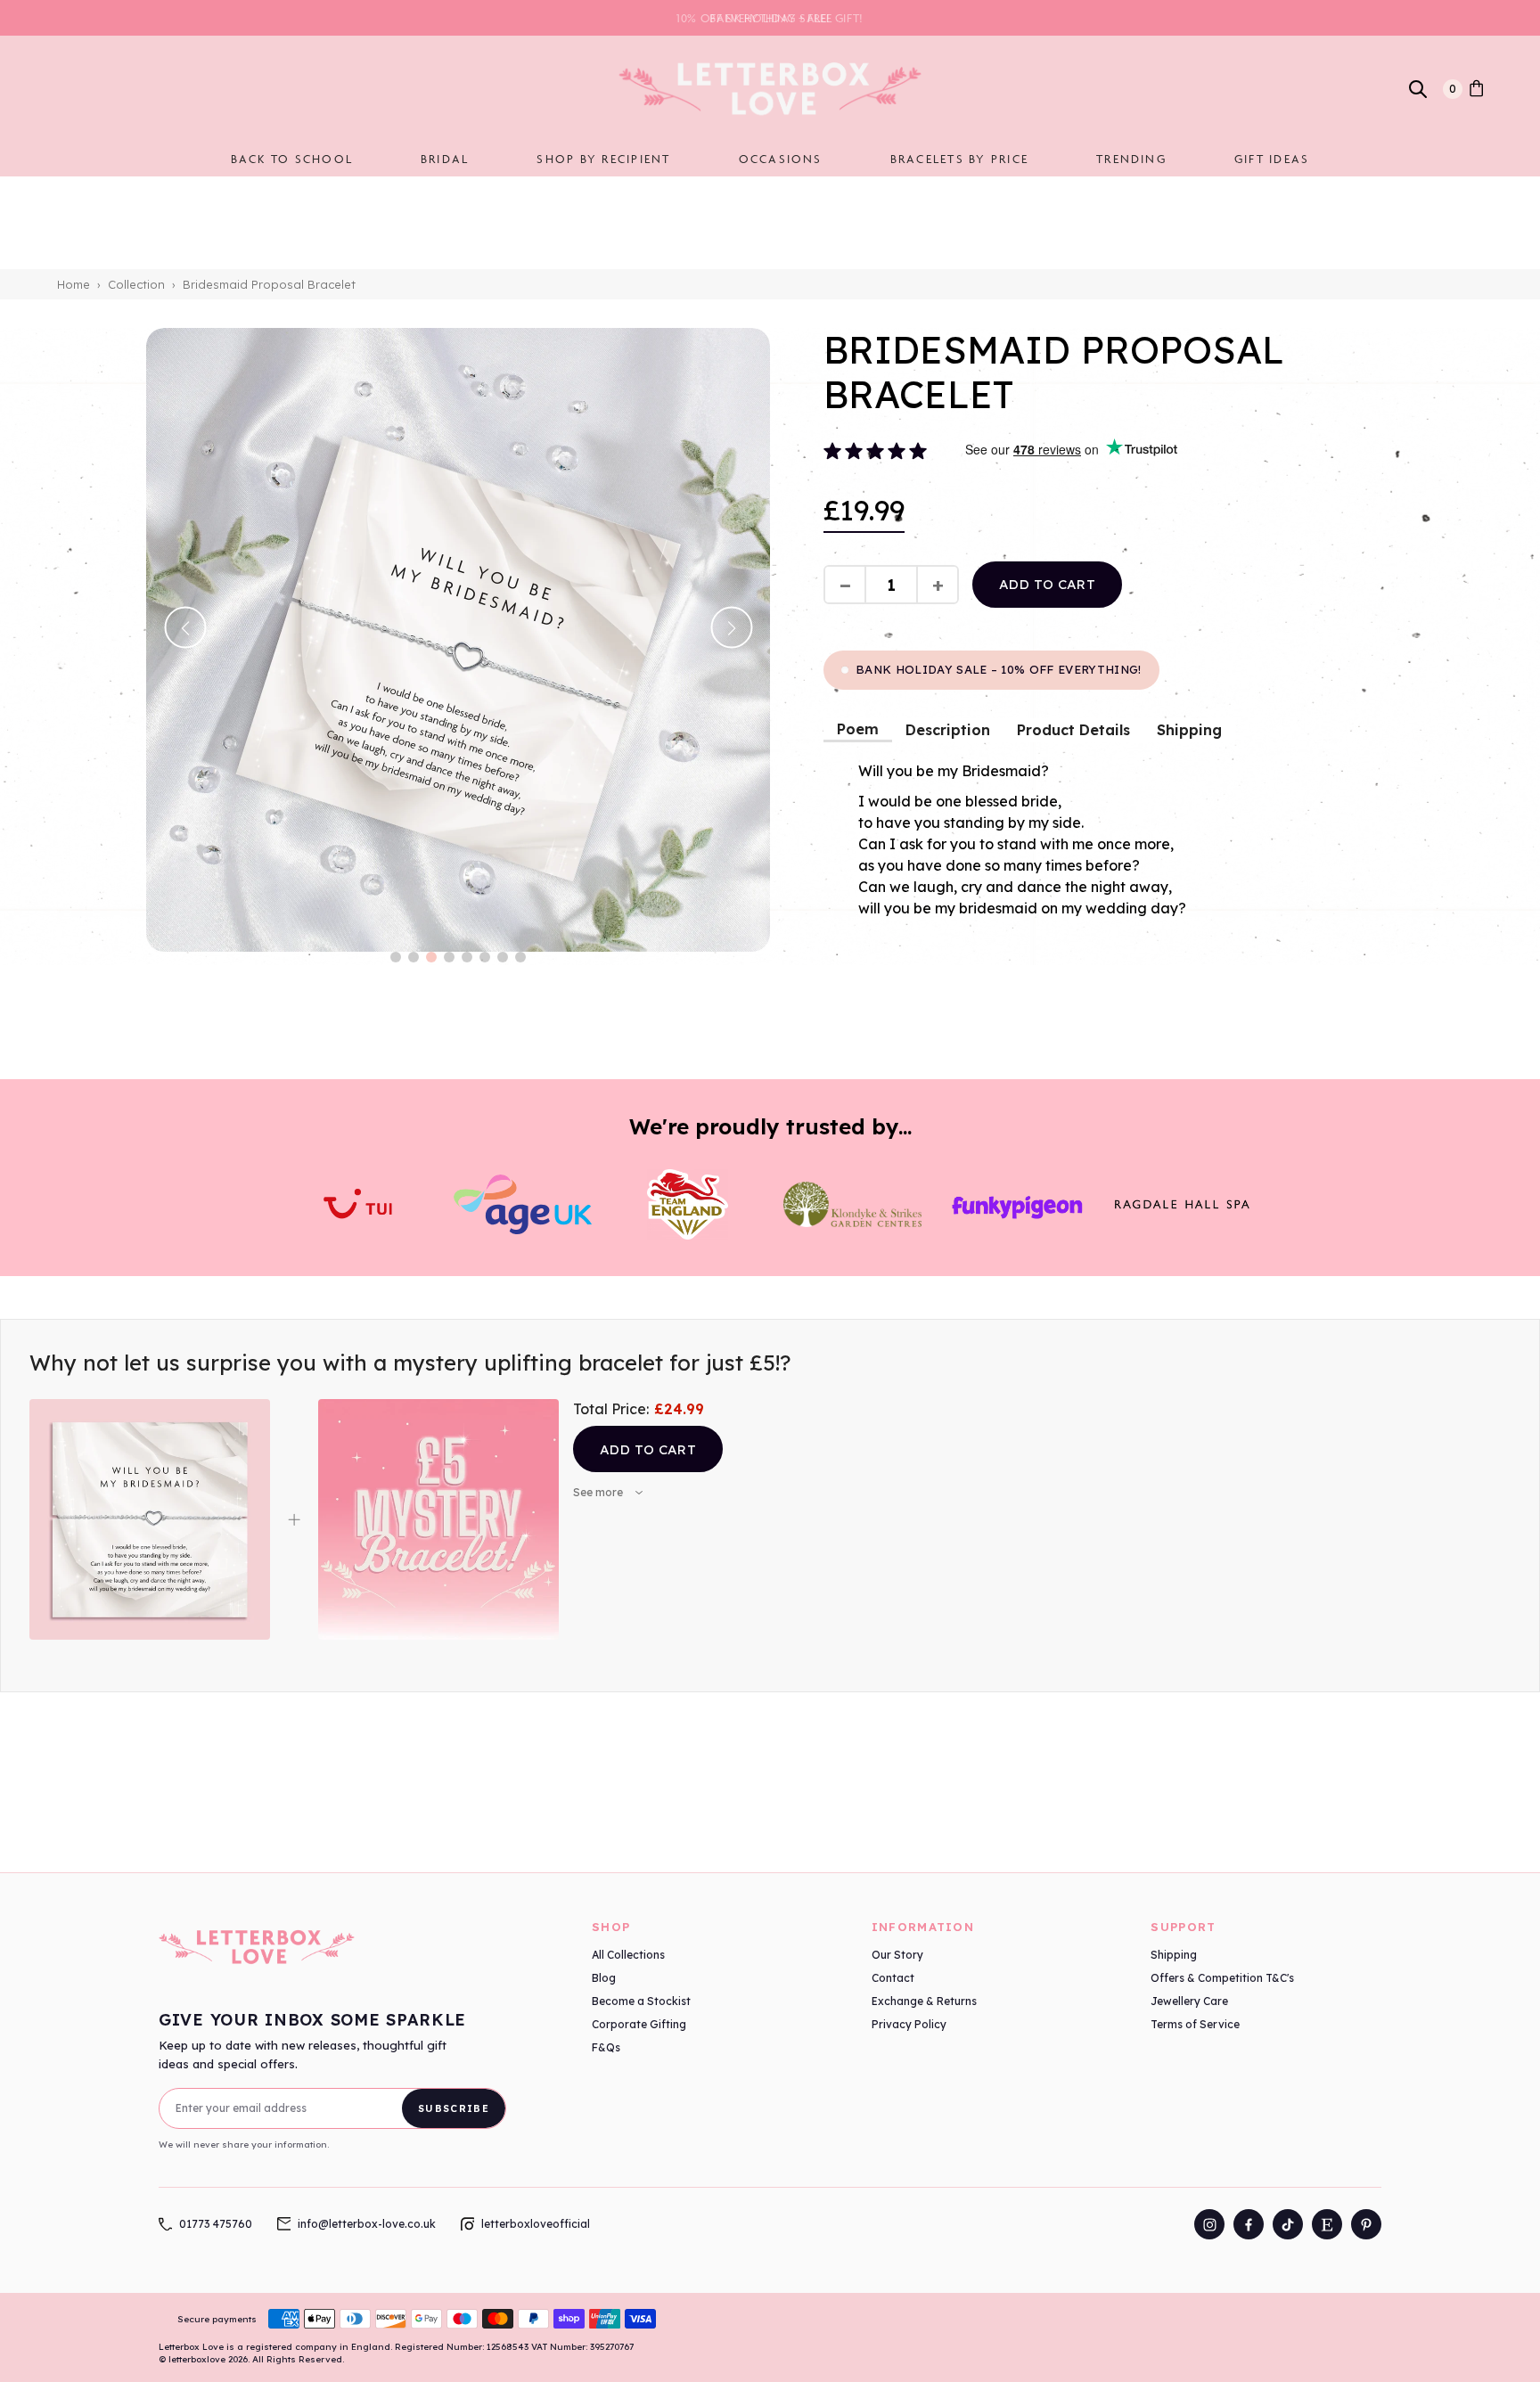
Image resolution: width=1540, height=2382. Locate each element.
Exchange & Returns (924, 2001)
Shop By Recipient (603, 159)
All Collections (628, 1955)
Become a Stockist (641, 2001)
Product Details (1073, 730)
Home (74, 284)
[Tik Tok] (1288, 2224)
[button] (396, 957)
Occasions (781, 159)
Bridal (445, 159)
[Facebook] (1249, 2224)
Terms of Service (1195, 2024)
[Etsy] (1327, 2224)
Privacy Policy (909, 2024)
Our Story (897, 1955)
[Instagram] (1209, 2224)
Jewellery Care (1189, 2001)
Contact (893, 1978)
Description (948, 730)
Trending (1131, 159)
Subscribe (454, 2108)
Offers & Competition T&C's (1222, 1978)
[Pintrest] (1366, 2224)
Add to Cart (648, 1449)
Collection (136, 284)
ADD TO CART (1047, 584)
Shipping (1189, 730)
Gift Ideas (1272, 159)
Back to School (292, 159)
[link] (1476, 89)
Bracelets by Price (959, 159)
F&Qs (606, 2047)
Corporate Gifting (639, 2024)
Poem (858, 729)
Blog (604, 1978)
